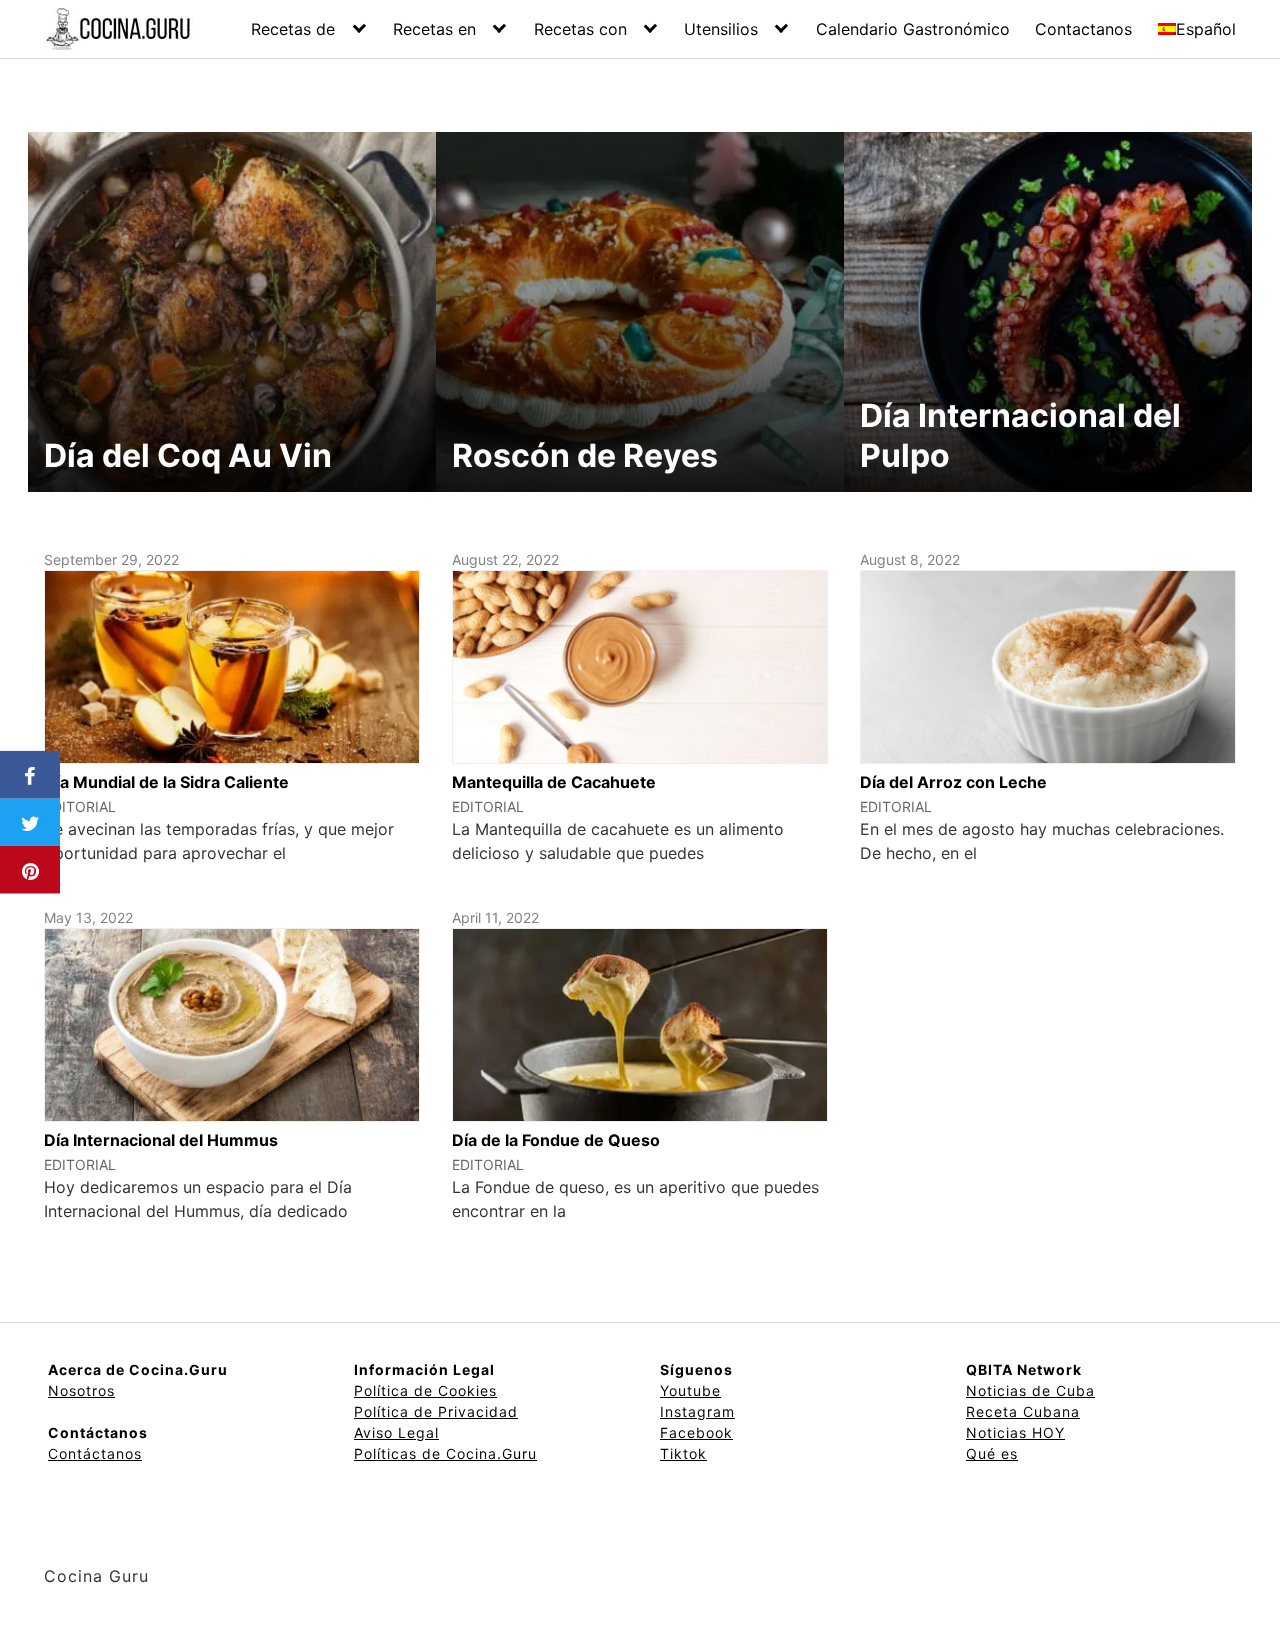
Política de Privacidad (436, 1411)
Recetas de (293, 29)
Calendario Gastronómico (913, 29)
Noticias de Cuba (1030, 1390)
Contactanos (1083, 29)
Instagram (697, 1411)
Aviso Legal (396, 1432)
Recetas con (580, 29)
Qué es (992, 1453)
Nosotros (81, 1390)
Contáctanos (95, 1453)
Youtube (690, 1390)
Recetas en (434, 29)
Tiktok (683, 1453)
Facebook (696, 1432)
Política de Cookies (425, 1390)
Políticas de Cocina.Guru (445, 1453)
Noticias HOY (1015, 1432)
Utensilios (721, 29)
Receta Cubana (1023, 1411)
